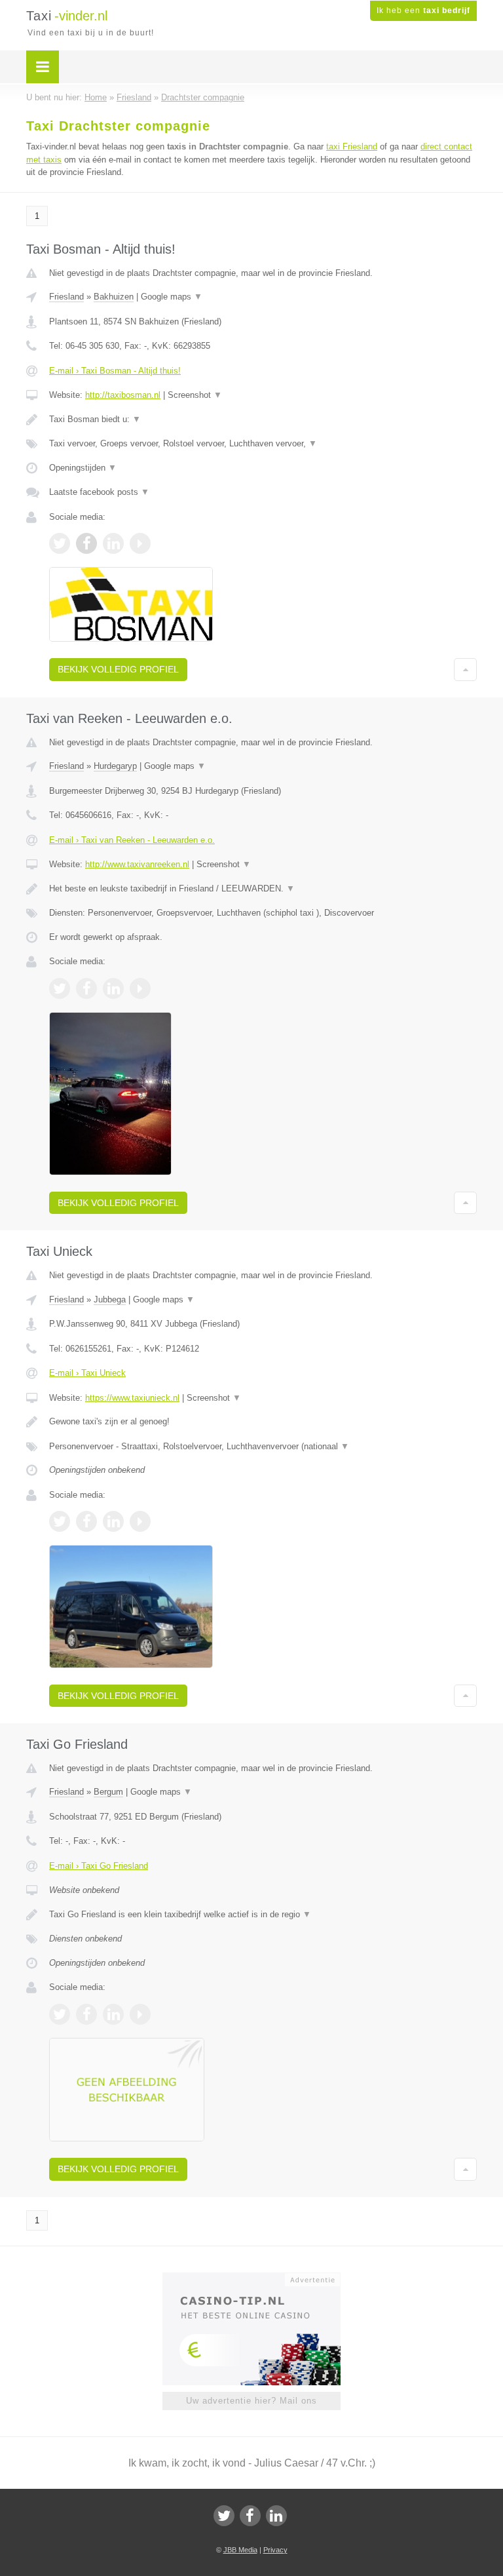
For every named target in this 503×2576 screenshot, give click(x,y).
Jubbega (110, 1299)
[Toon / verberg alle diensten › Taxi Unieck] (263, 1447)
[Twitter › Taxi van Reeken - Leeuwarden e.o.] (60, 988)
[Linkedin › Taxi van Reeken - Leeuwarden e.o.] (113, 988)
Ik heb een (423, 10)
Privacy (275, 2550)
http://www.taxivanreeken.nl (137, 864)
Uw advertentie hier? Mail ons (251, 2401)
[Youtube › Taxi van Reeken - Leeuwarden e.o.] (140, 988)
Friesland (66, 297)
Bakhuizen (114, 297)
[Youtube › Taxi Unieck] (140, 1521)
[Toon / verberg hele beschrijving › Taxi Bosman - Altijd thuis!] (263, 420)
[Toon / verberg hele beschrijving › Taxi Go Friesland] (263, 1915)
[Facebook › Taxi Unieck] (86, 1521)
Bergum (108, 1792)
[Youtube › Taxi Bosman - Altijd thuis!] (140, 543)
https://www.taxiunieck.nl (132, 1398)
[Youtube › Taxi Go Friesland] (140, 2014)
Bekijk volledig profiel (118, 669)
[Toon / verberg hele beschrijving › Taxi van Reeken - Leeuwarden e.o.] (263, 889)
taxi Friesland (352, 146)
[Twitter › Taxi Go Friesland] (60, 2014)
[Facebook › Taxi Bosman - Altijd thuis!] (86, 543)
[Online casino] (260, 2278)
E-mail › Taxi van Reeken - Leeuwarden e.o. (132, 840)
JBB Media (240, 2550)
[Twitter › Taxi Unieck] (60, 1521)
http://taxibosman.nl (123, 395)
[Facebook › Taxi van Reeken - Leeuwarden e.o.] (86, 988)
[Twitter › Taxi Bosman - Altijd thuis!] (60, 543)
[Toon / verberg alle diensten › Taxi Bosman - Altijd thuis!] (263, 444)
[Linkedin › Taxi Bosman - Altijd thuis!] (113, 543)
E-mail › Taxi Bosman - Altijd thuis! (115, 371)
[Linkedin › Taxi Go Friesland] (113, 2014)
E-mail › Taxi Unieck (87, 1373)
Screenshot (195, 395)
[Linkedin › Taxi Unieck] (113, 1521)
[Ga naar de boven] (465, 669)
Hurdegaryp (115, 766)
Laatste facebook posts (99, 492)
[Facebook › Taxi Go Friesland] (86, 2014)
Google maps (172, 297)
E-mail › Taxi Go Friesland (99, 1866)
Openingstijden (83, 468)
